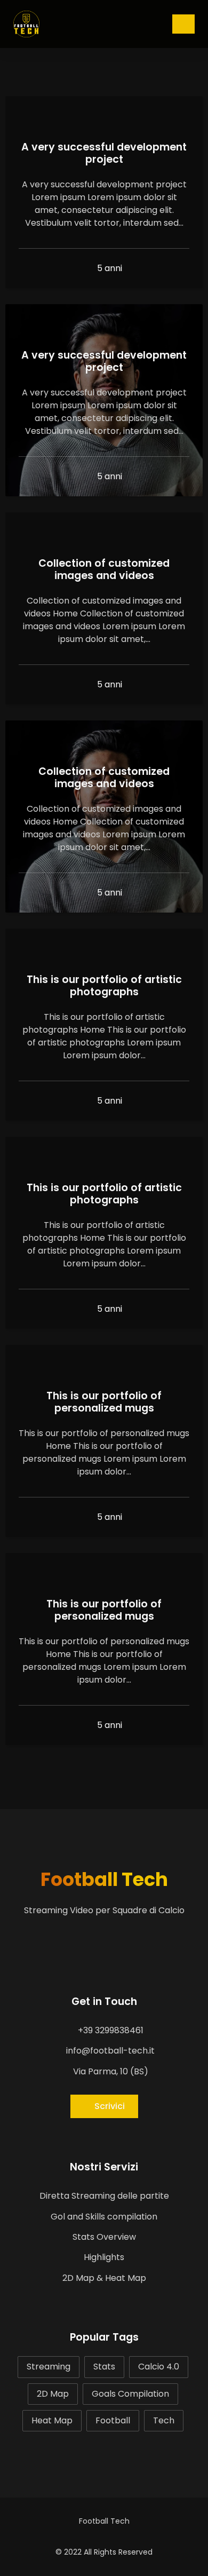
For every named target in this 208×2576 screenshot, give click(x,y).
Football (113, 2420)
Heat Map (52, 2420)
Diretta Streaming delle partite (104, 2196)
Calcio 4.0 (159, 2367)
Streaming (49, 2367)
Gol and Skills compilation (104, 2217)
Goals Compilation (130, 2394)
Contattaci (183, 24)
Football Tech (104, 1879)
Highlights (104, 2257)
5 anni (109, 268)
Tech (164, 2420)
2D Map (53, 2394)
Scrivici (110, 2106)
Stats (104, 2367)
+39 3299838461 (110, 2030)
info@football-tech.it (109, 2051)
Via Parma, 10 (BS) (110, 2071)
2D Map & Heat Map (104, 2278)
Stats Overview (104, 2237)
